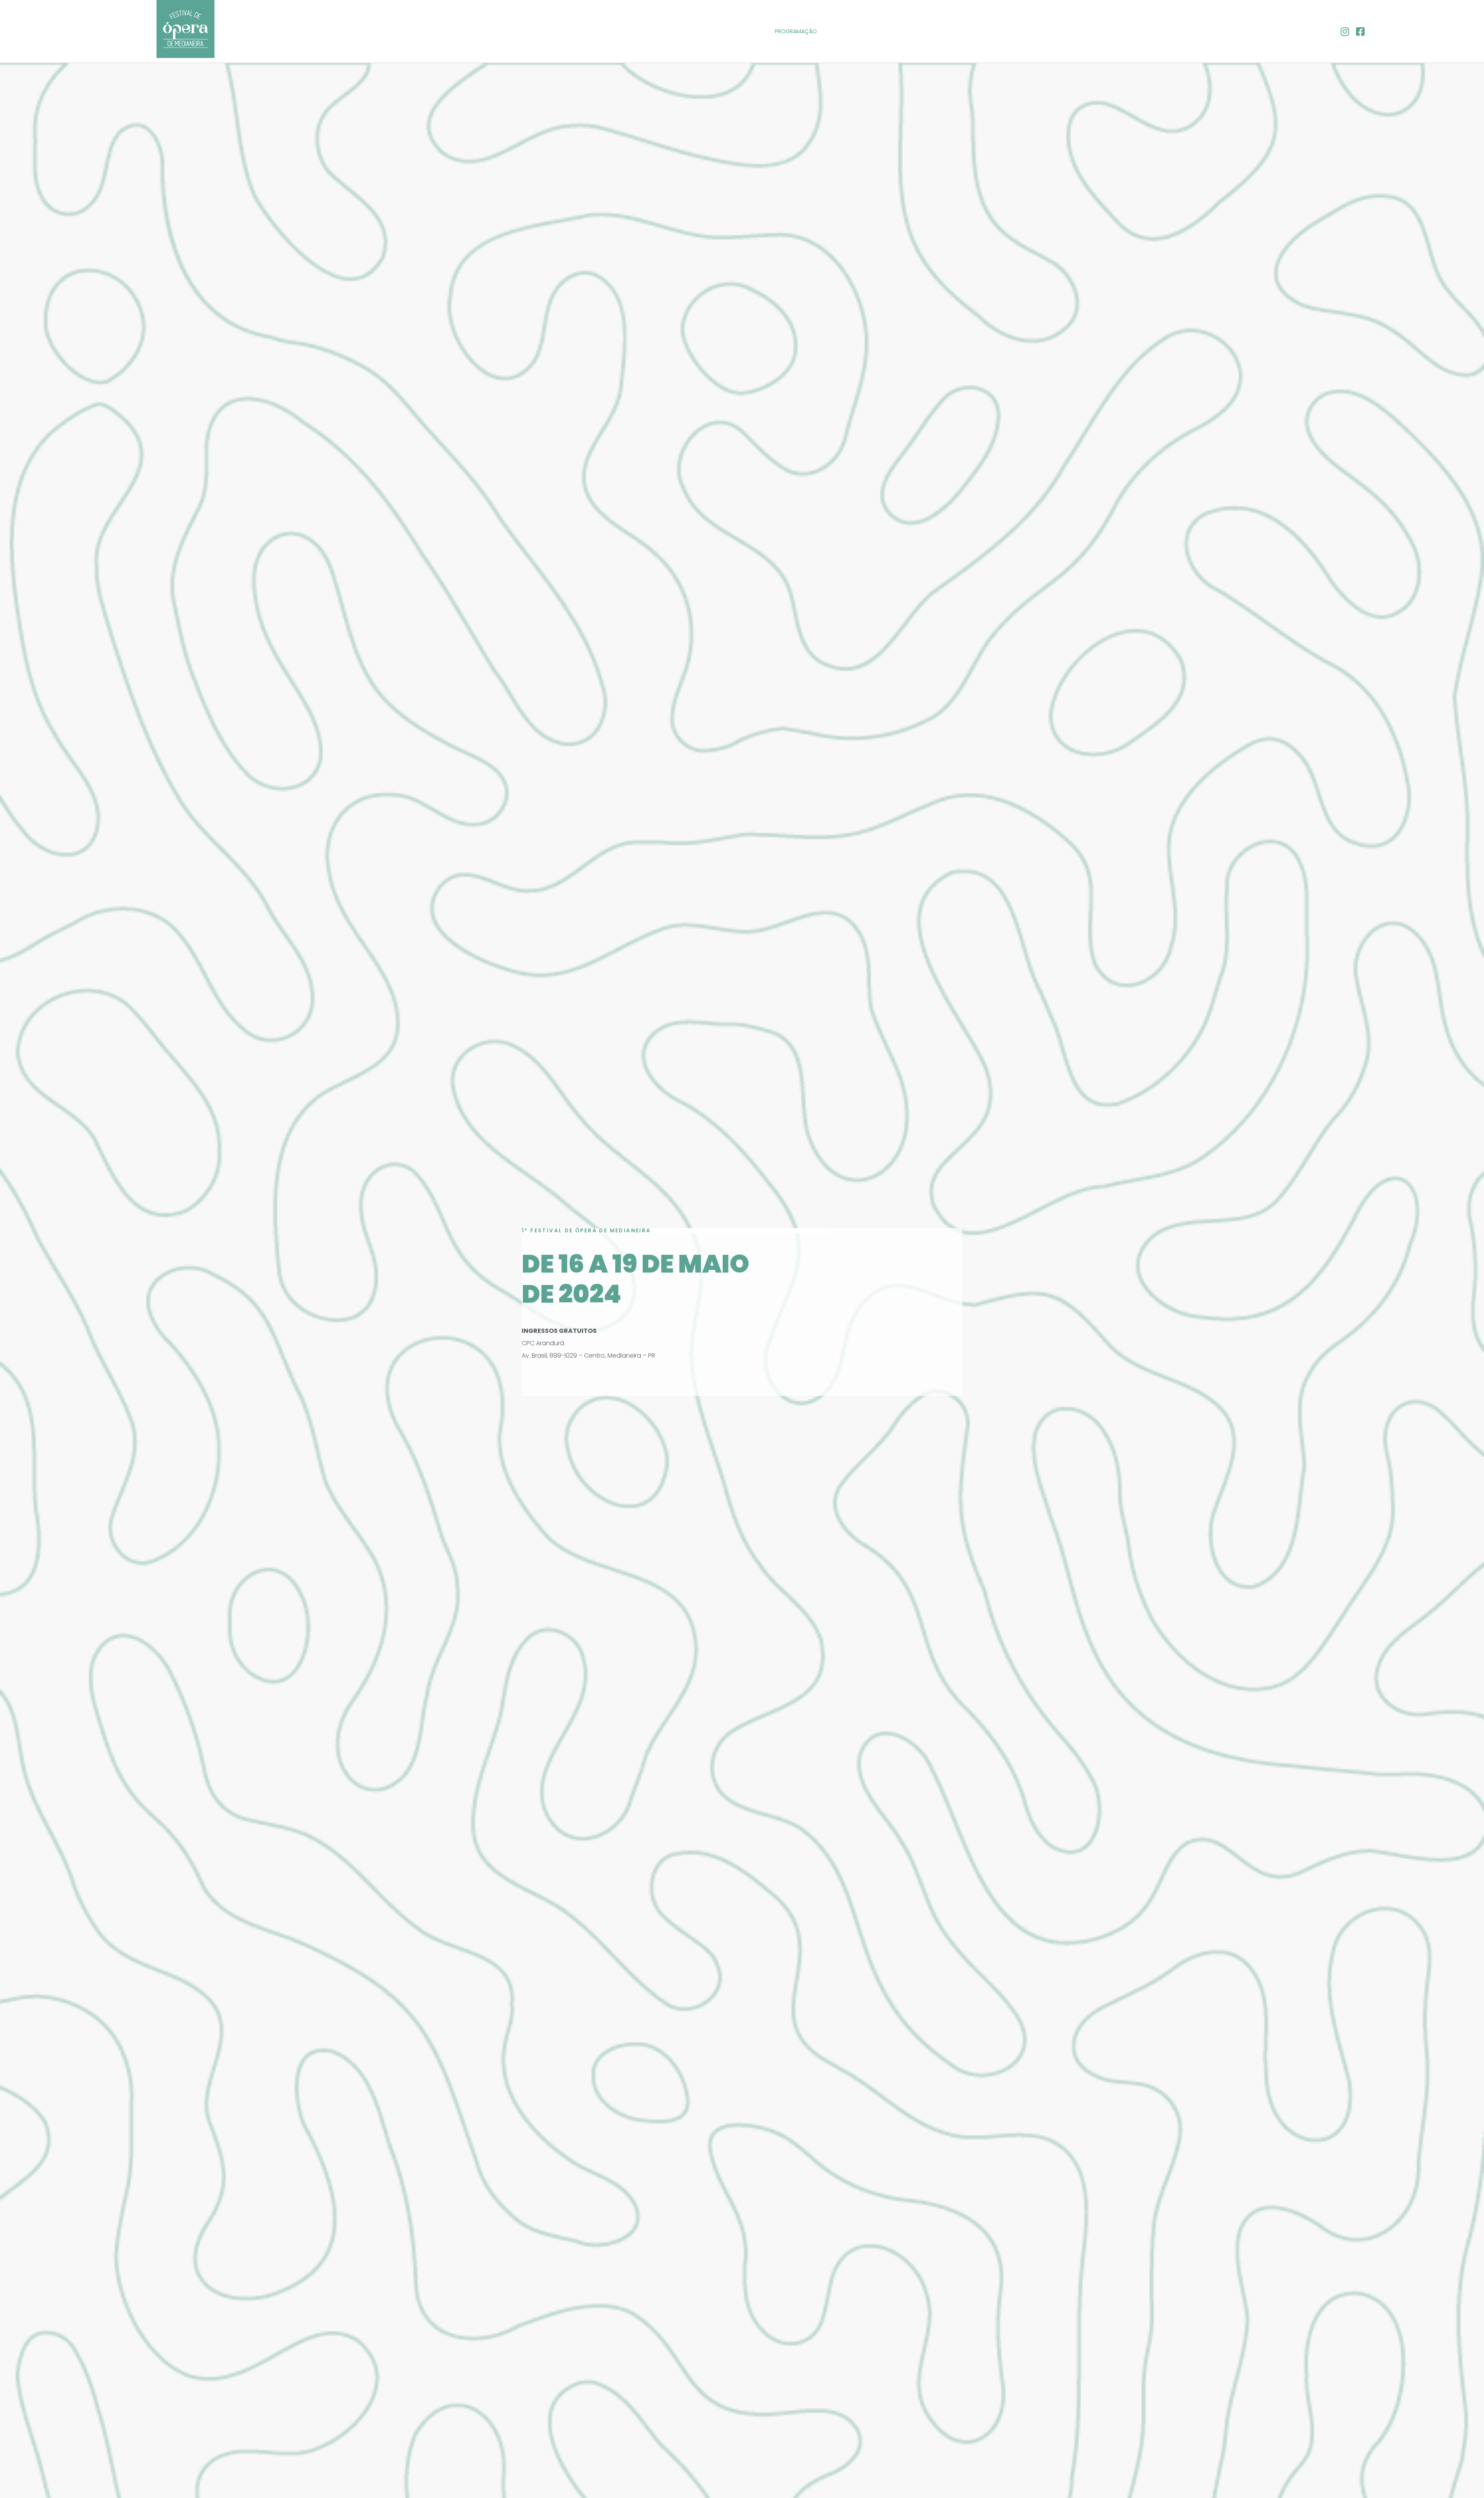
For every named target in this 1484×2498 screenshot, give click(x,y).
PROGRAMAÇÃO (796, 31)
